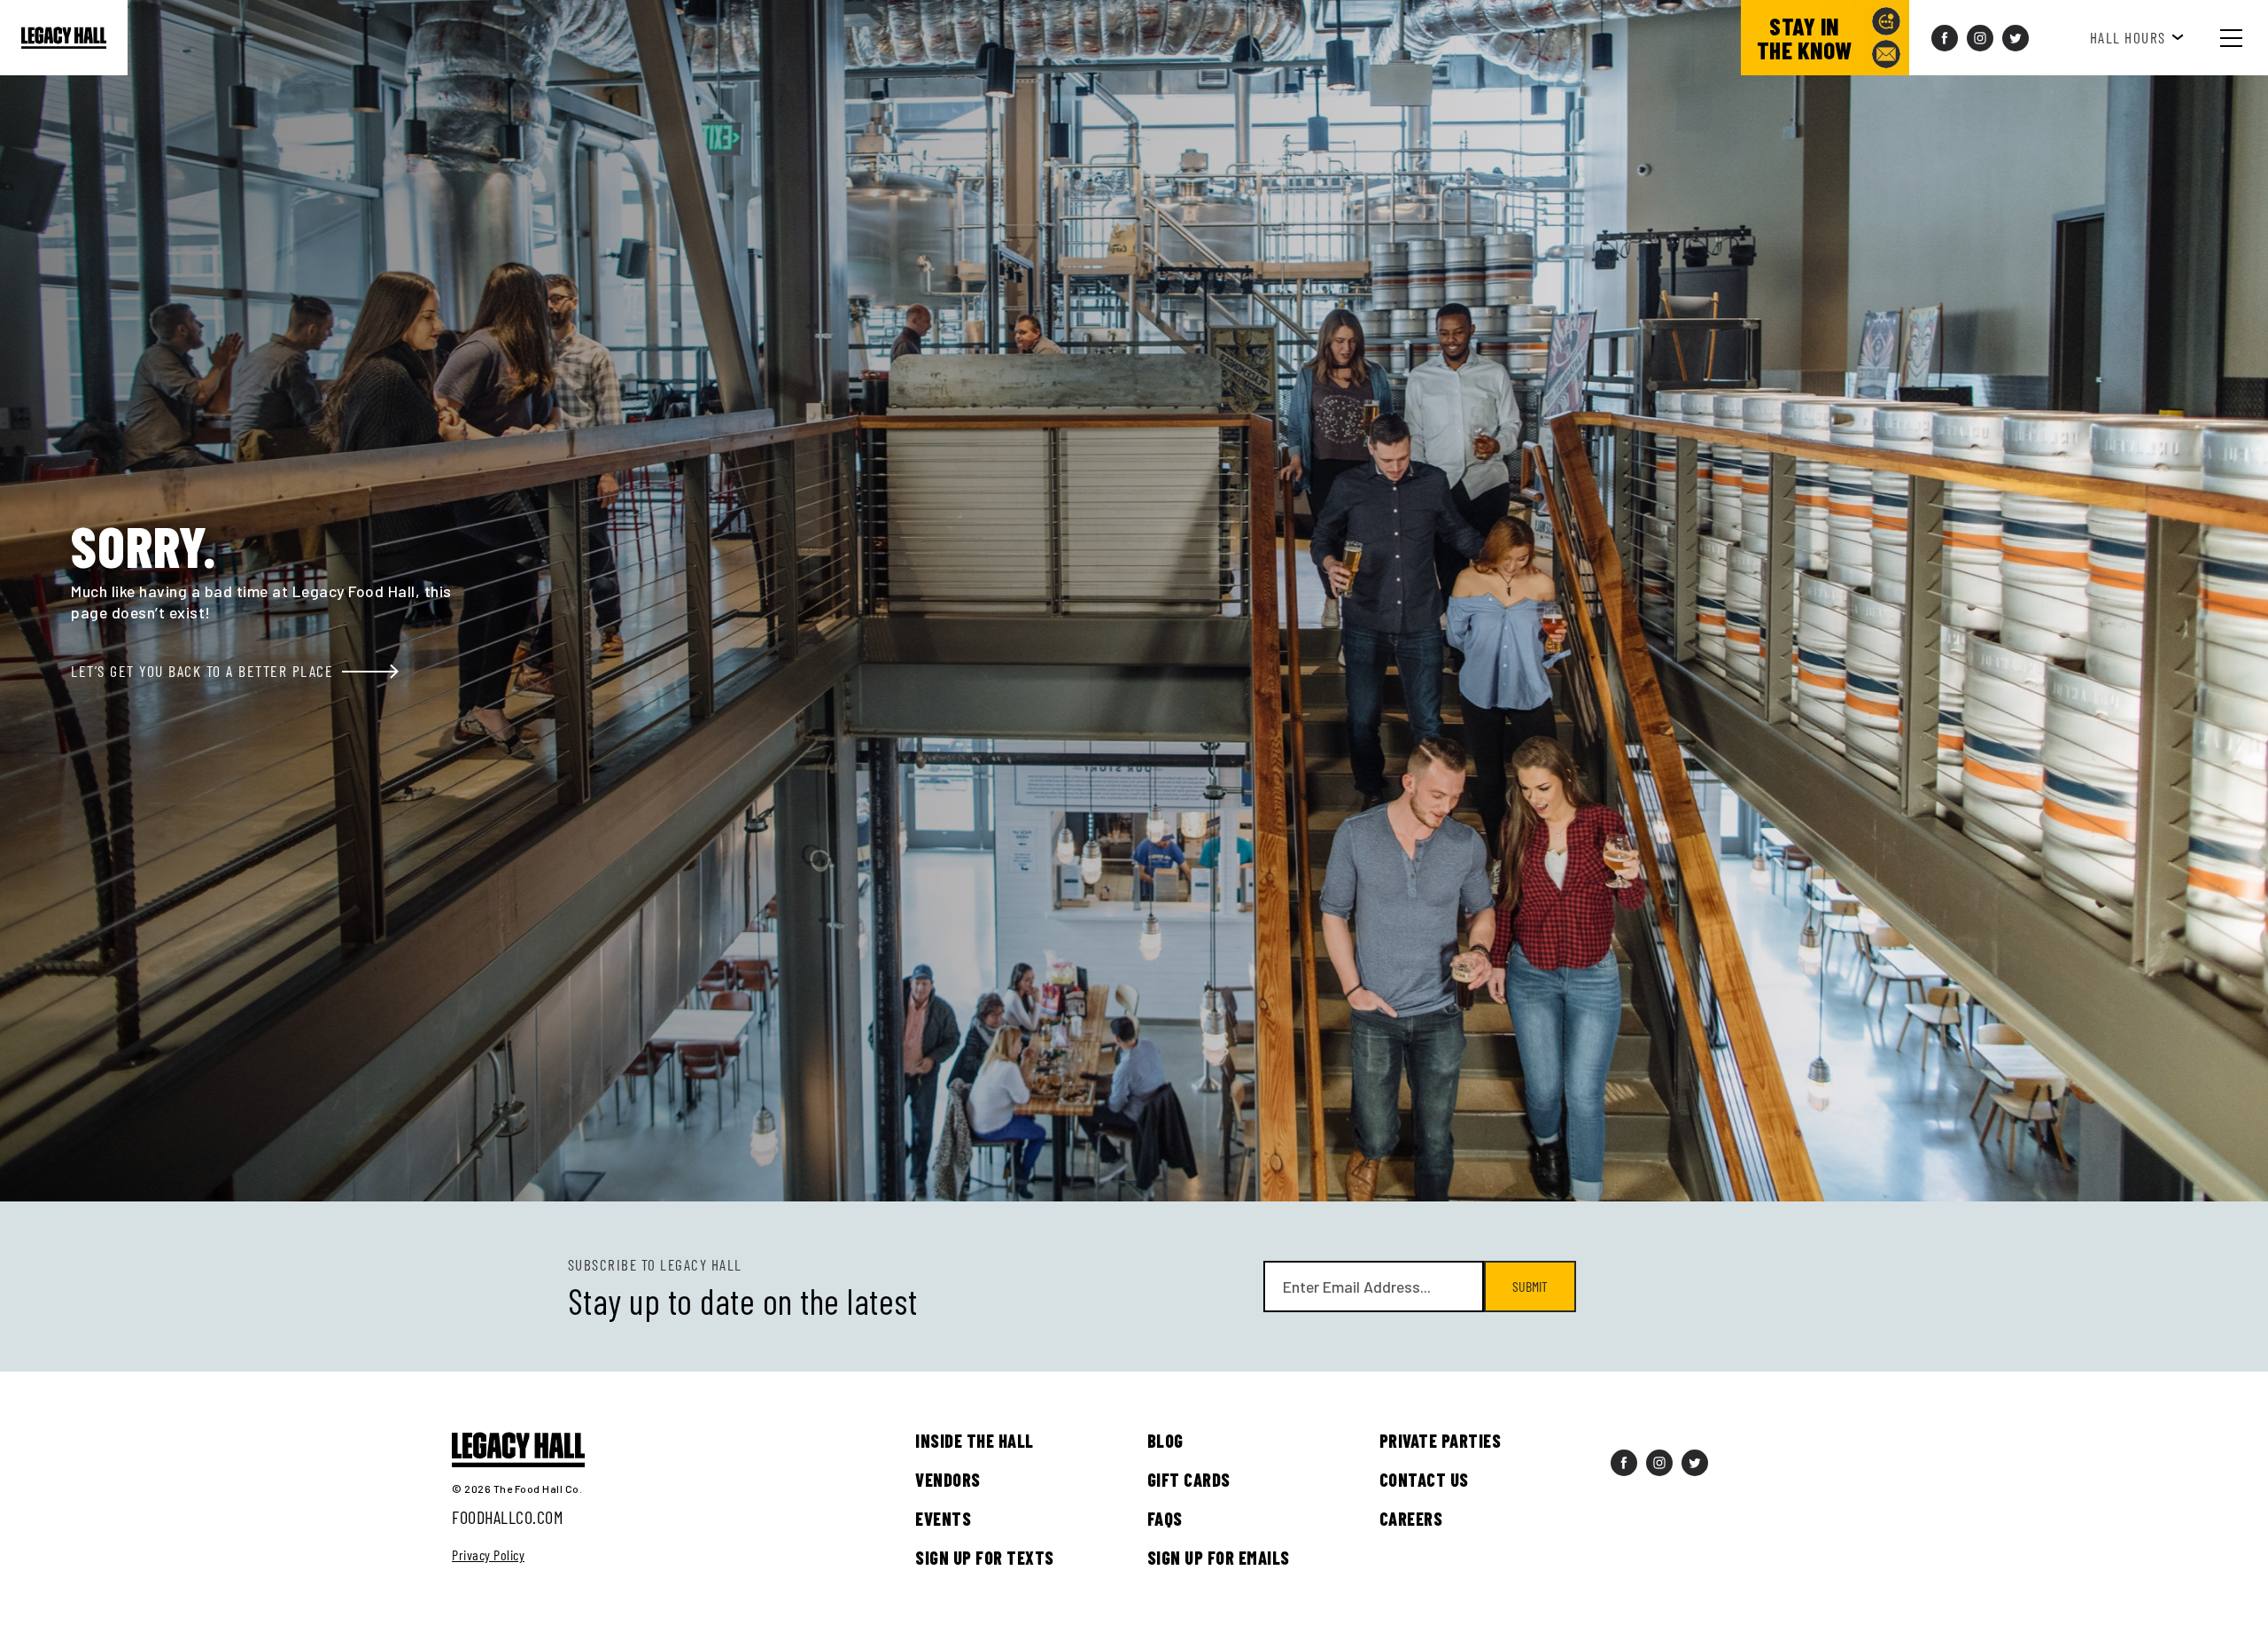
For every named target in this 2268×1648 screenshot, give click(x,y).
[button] (2245, 38)
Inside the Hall (975, 1441)
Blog (1165, 1441)
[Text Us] (1886, 21)
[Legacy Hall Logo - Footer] (518, 1450)
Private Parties (1441, 1441)
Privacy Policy (488, 1555)
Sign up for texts (985, 1558)
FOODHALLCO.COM (507, 1517)
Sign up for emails (1219, 1558)
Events (943, 1519)
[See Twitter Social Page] (2016, 38)
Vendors (948, 1480)
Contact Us (1424, 1480)
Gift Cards (1189, 1480)
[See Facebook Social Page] (1945, 38)
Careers (1411, 1519)
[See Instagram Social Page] (1980, 38)
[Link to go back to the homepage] (64, 38)
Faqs (1165, 1519)
